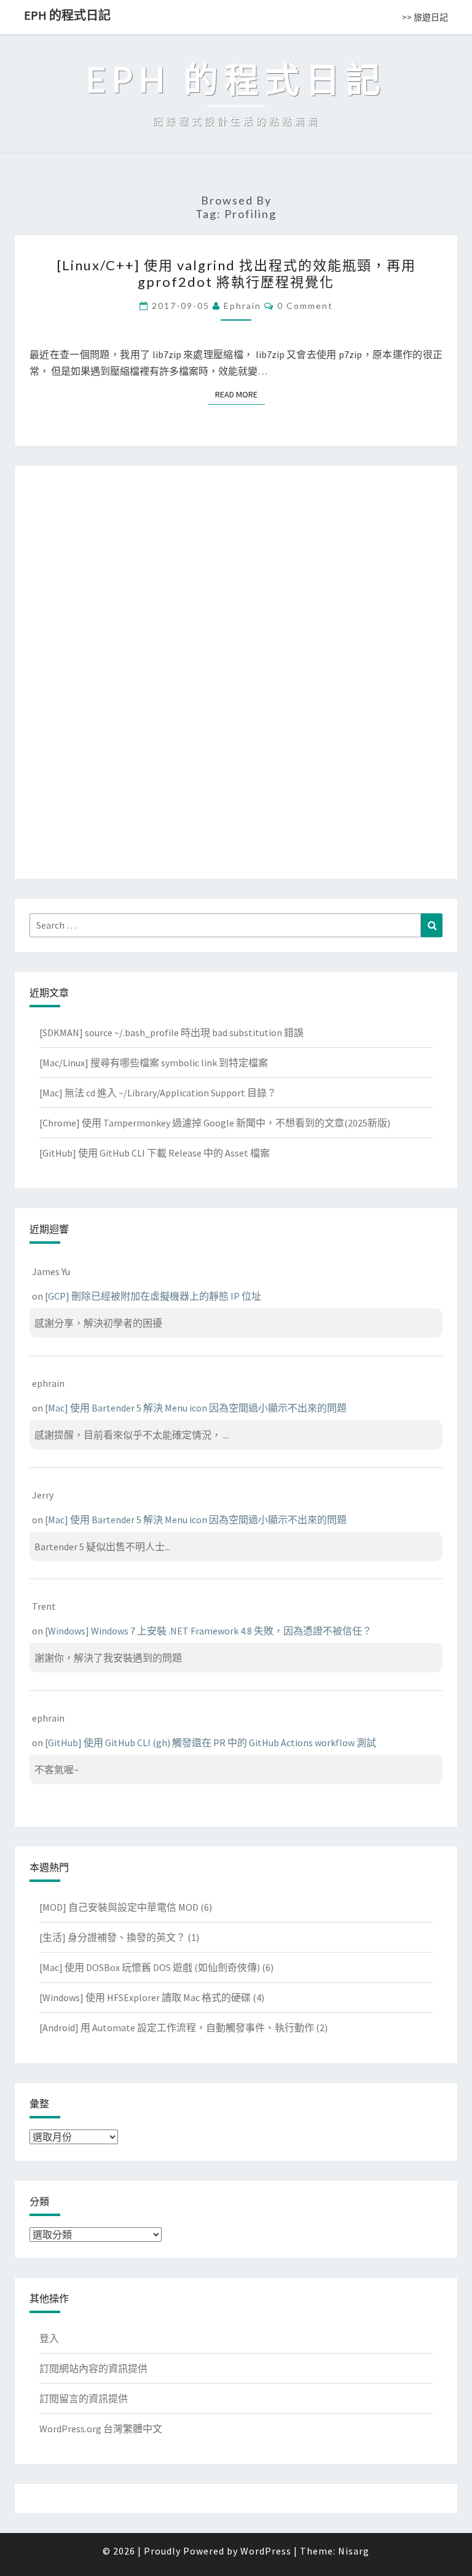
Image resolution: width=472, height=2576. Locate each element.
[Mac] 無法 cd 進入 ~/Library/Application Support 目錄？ (158, 1093)
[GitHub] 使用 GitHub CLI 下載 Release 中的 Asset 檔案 (155, 1153)
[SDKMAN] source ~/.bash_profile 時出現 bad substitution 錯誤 (171, 1032)
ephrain (242, 306)
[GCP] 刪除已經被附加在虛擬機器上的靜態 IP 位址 (153, 1296)
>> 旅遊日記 (425, 17)
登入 (49, 2338)
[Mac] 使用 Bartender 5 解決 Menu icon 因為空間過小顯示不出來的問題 (196, 1408)
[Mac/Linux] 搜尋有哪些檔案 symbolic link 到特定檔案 (154, 1063)
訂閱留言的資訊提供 (84, 2398)
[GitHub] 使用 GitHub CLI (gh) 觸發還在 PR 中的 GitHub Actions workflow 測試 (210, 1743)
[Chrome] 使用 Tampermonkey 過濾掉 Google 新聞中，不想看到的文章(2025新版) (215, 1123)
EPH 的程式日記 (67, 15)
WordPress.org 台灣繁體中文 (101, 2429)
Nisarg (354, 2551)
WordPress (266, 2551)
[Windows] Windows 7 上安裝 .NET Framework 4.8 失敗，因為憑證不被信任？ (208, 1631)
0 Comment (305, 306)
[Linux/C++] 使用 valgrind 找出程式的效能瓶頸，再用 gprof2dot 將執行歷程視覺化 (236, 273)
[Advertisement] (236, 669)
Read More (240, 394)
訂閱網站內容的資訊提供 (93, 2368)
